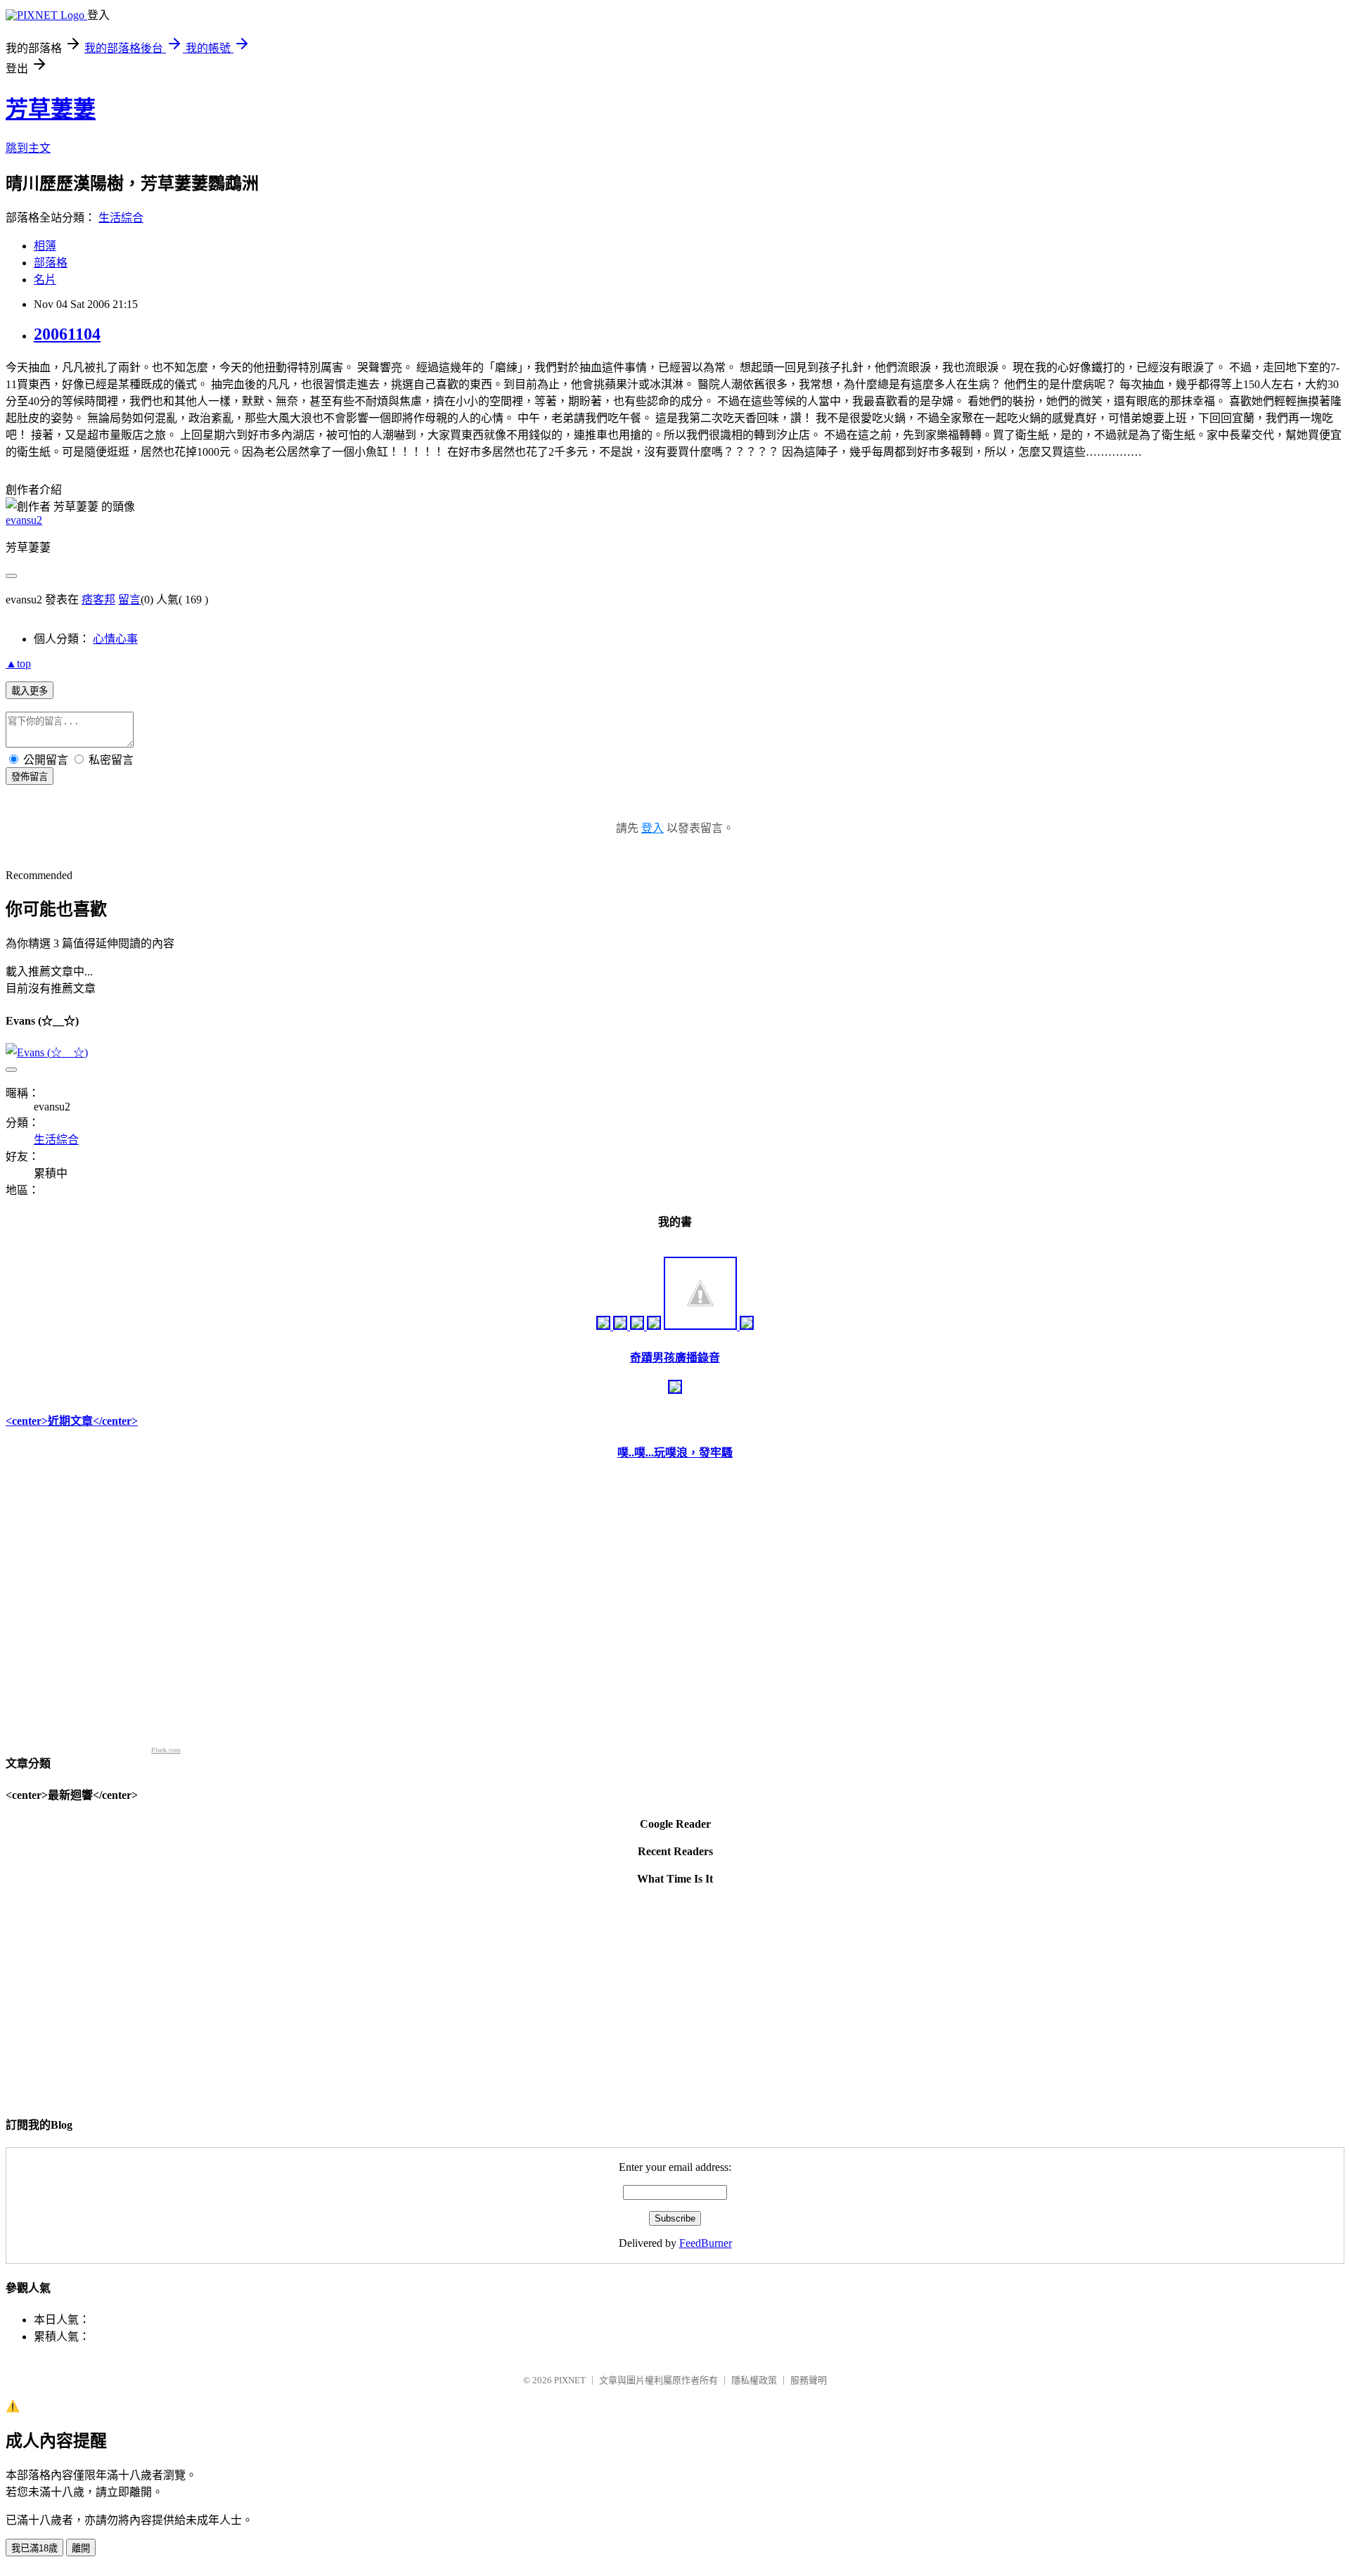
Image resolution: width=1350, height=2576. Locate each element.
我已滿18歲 (34, 2548)
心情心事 (115, 639)
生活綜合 (121, 218)
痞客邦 (98, 600)
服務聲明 (809, 2380)
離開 (81, 2548)
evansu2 (24, 520)
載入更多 (30, 691)
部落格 (51, 263)
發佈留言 (30, 777)
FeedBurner (706, 2243)
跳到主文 (28, 148)
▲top (18, 664)
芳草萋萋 (51, 109)
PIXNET (570, 2380)
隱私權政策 (754, 2380)
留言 (129, 600)
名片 (45, 280)
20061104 (67, 334)
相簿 (45, 246)
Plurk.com (166, 1750)
